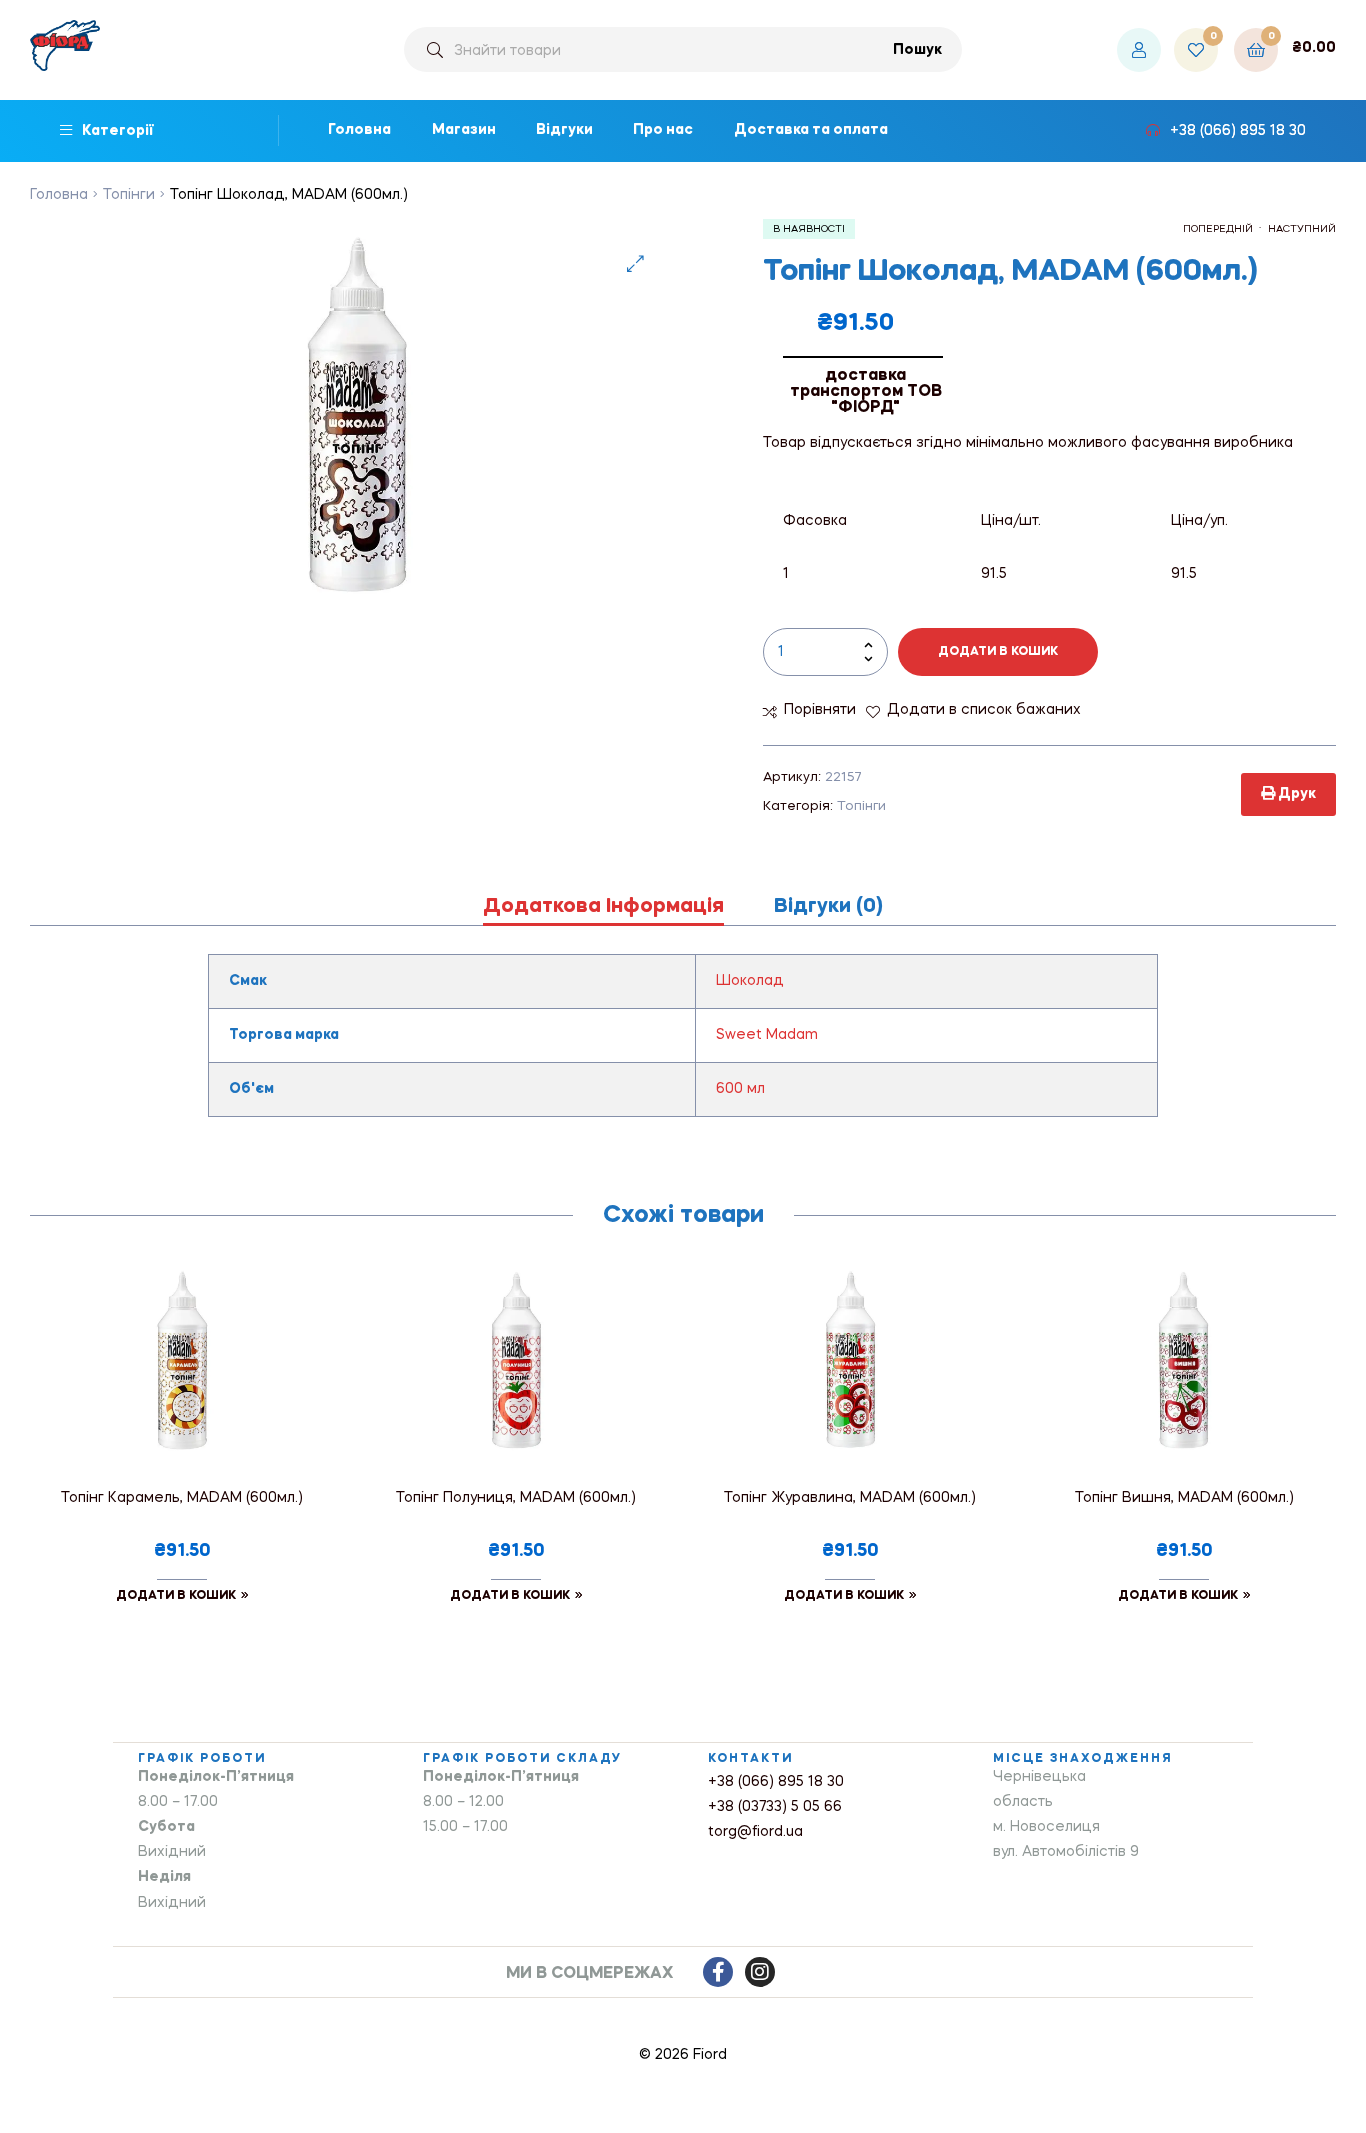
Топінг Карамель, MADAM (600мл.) (182, 1498)
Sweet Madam (767, 1035)
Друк (1295, 794)
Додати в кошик (998, 652)
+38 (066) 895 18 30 (776, 1782)
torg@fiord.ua (755, 1832)
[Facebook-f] (718, 1972)
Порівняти (820, 710)
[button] (635, 263)
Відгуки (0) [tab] (828, 907)
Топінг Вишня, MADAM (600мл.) (1184, 1498)
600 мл (740, 1089)
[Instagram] (760, 1972)
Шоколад (750, 981)
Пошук (917, 50)
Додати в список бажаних (984, 710)
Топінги (129, 195)
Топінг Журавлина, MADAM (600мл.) (850, 1498)
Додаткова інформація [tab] (603, 907)
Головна (59, 195)
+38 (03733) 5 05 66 (775, 1807)
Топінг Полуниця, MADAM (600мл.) (516, 1498)
